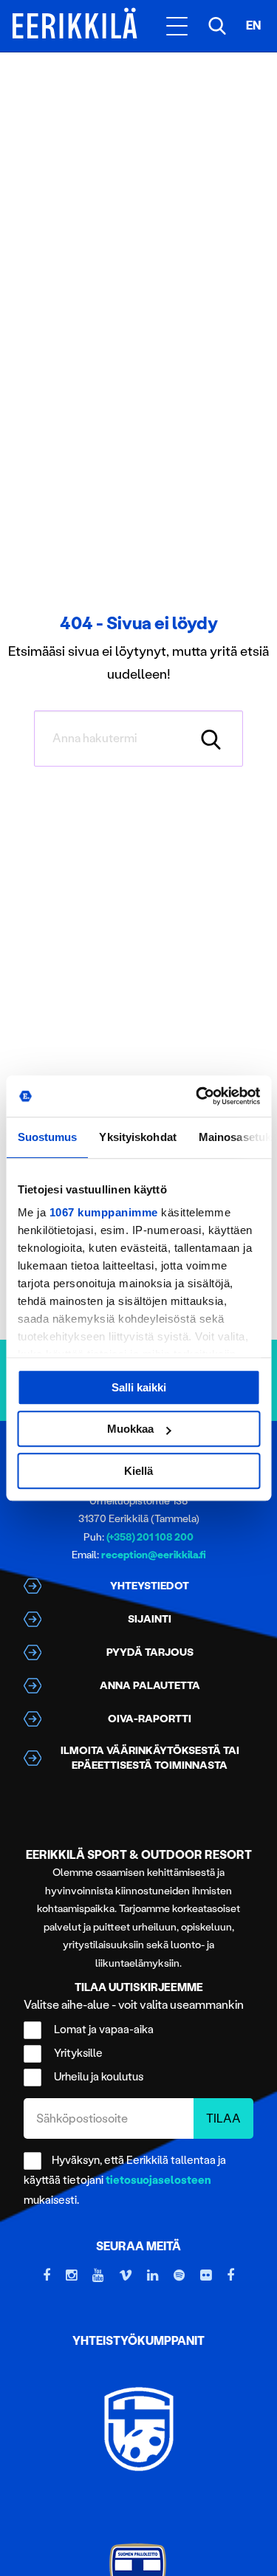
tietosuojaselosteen (158, 2180)
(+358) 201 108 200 (150, 1537)
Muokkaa (130, 1429)
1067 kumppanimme (103, 1212)
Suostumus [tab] (47, 1137)
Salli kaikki (139, 1387)
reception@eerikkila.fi (154, 1555)
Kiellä (138, 1471)
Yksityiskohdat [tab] (137, 1137)
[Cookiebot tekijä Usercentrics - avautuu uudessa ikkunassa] (197, 1096)
